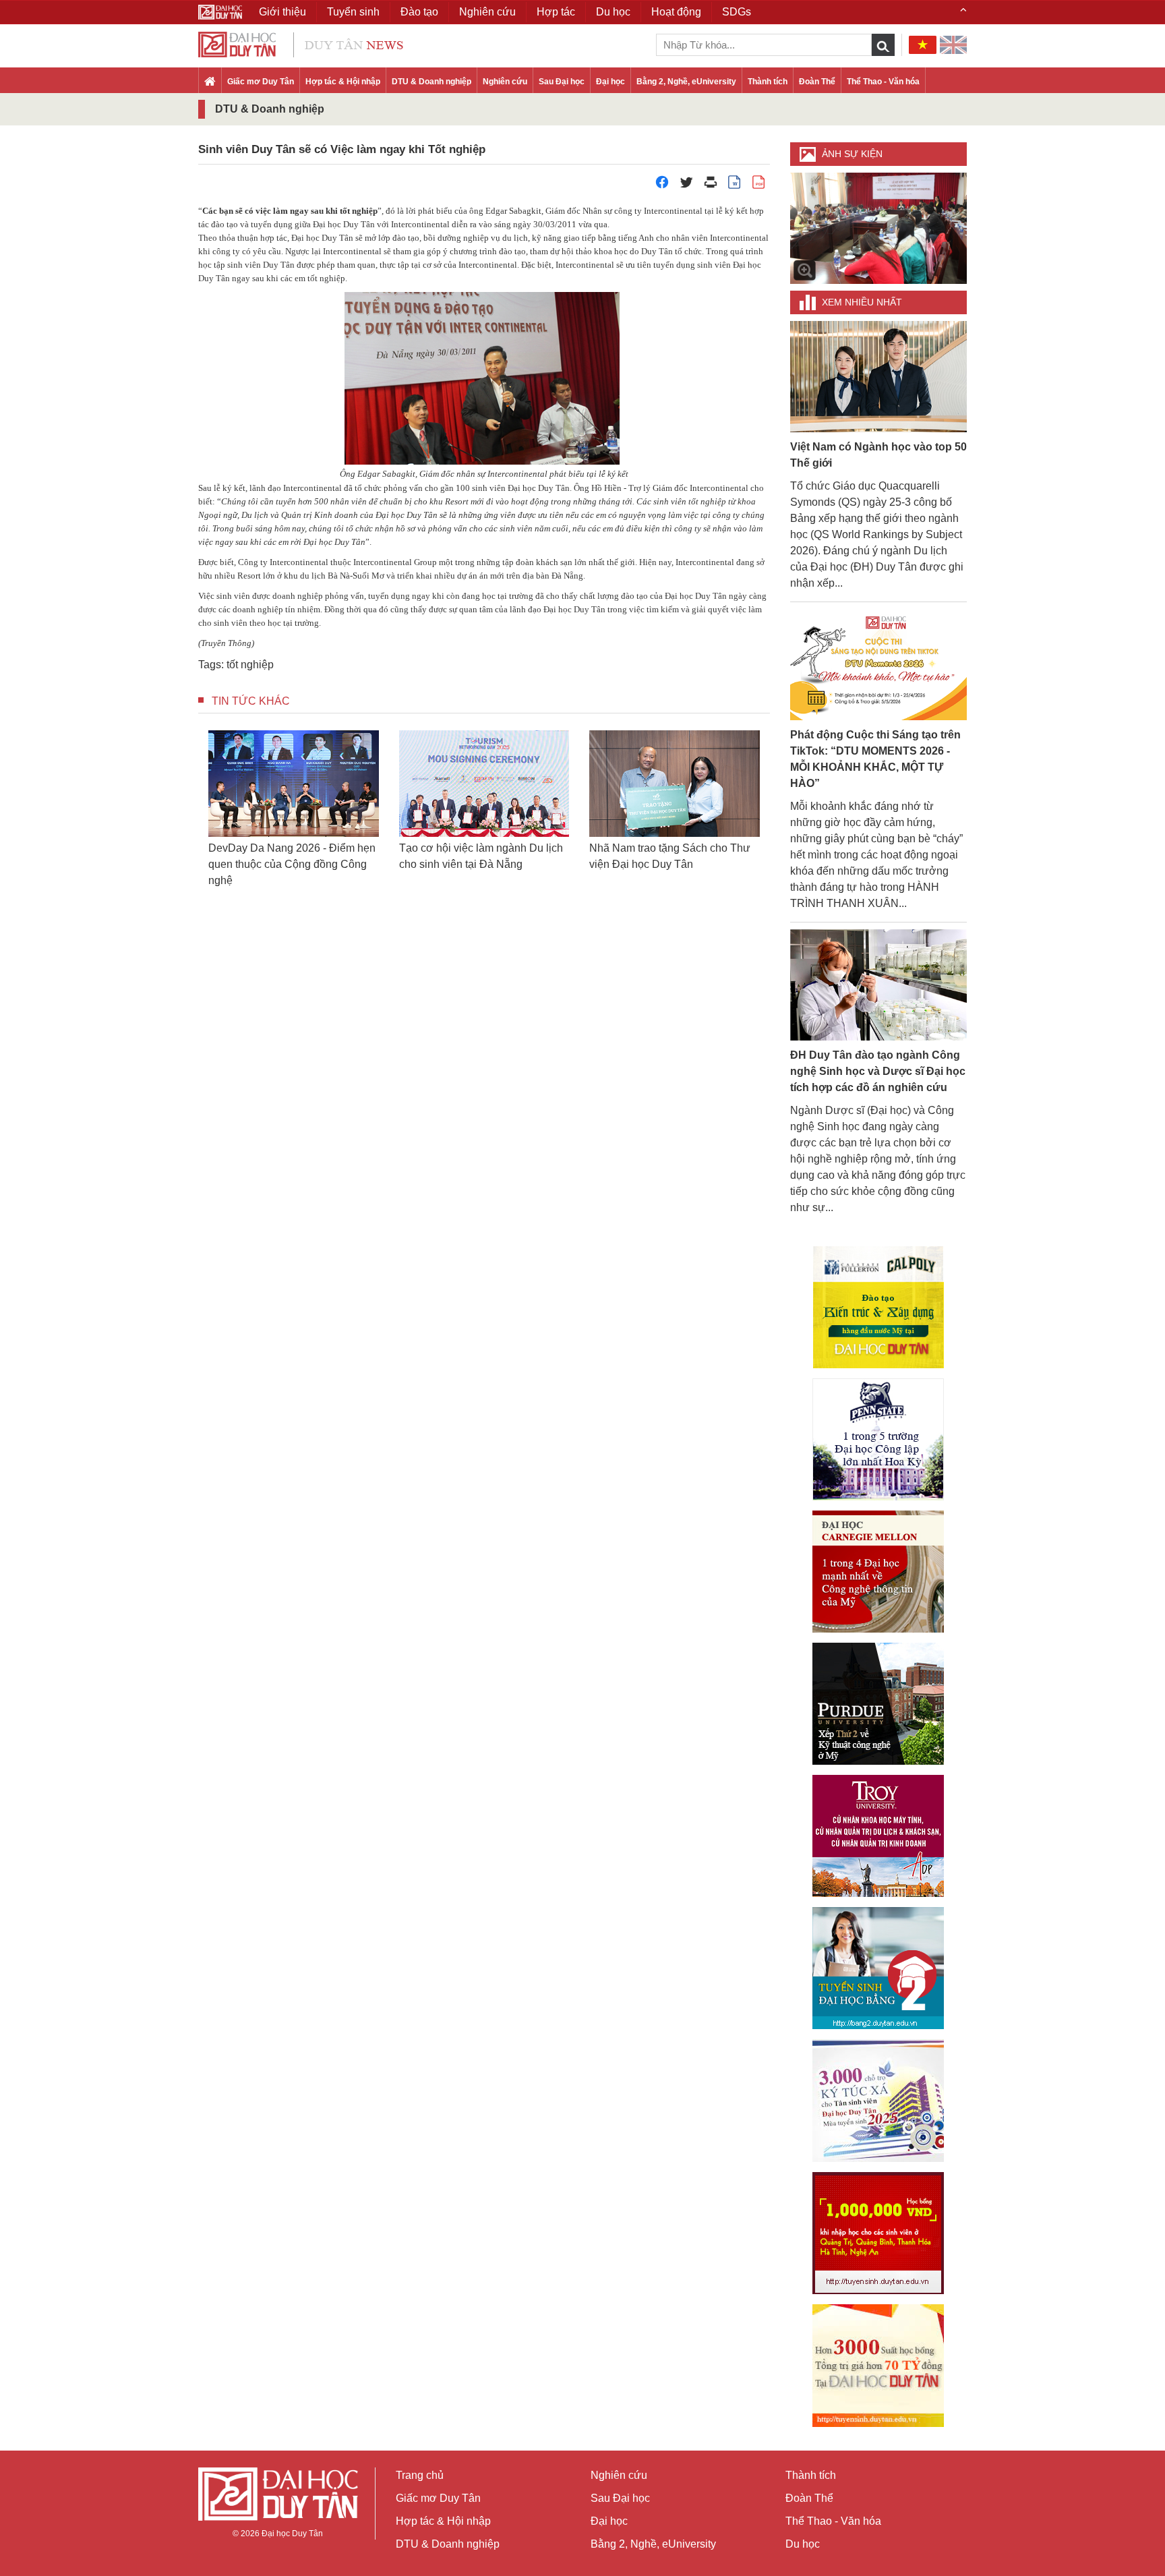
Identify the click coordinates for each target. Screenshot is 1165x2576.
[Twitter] (686, 186)
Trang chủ (420, 2475)
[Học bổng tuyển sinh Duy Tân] (878, 2366)
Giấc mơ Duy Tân (261, 82)
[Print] (711, 186)
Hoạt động (676, 12)
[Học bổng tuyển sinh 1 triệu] (878, 2233)
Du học (803, 2544)
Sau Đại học (562, 82)
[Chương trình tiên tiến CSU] (878, 1307)
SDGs (737, 12)
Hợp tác (556, 12)
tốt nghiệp (250, 665)
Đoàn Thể (817, 82)
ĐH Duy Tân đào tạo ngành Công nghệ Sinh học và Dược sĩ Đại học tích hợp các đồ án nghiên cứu (878, 1071)
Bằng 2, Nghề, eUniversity (686, 82)
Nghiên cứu (505, 82)
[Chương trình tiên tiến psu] (878, 1439)
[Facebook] (662, 186)
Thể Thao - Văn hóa (883, 82)
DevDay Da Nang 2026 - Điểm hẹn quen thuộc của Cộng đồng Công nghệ (292, 864)
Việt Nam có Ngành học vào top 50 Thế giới (878, 455)
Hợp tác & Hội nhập (343, 82)
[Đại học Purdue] (878, 1704)
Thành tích (768, 82)
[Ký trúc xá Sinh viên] (878, 2101)
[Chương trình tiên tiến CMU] (878, 1572)
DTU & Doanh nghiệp (431, 82)
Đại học (610, 82)
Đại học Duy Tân (292, 2534)
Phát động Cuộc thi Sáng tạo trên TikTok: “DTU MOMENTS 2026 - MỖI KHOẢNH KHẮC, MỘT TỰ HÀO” (875, 759)
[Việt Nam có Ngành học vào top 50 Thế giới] (879, 376)
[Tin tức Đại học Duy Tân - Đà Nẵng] (301, 43)
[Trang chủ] (210, 82)
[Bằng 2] (878, 1968)
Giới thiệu (282, 12)
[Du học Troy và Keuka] (878, 1836)
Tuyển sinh (353, 12)
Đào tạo (419, 12)
